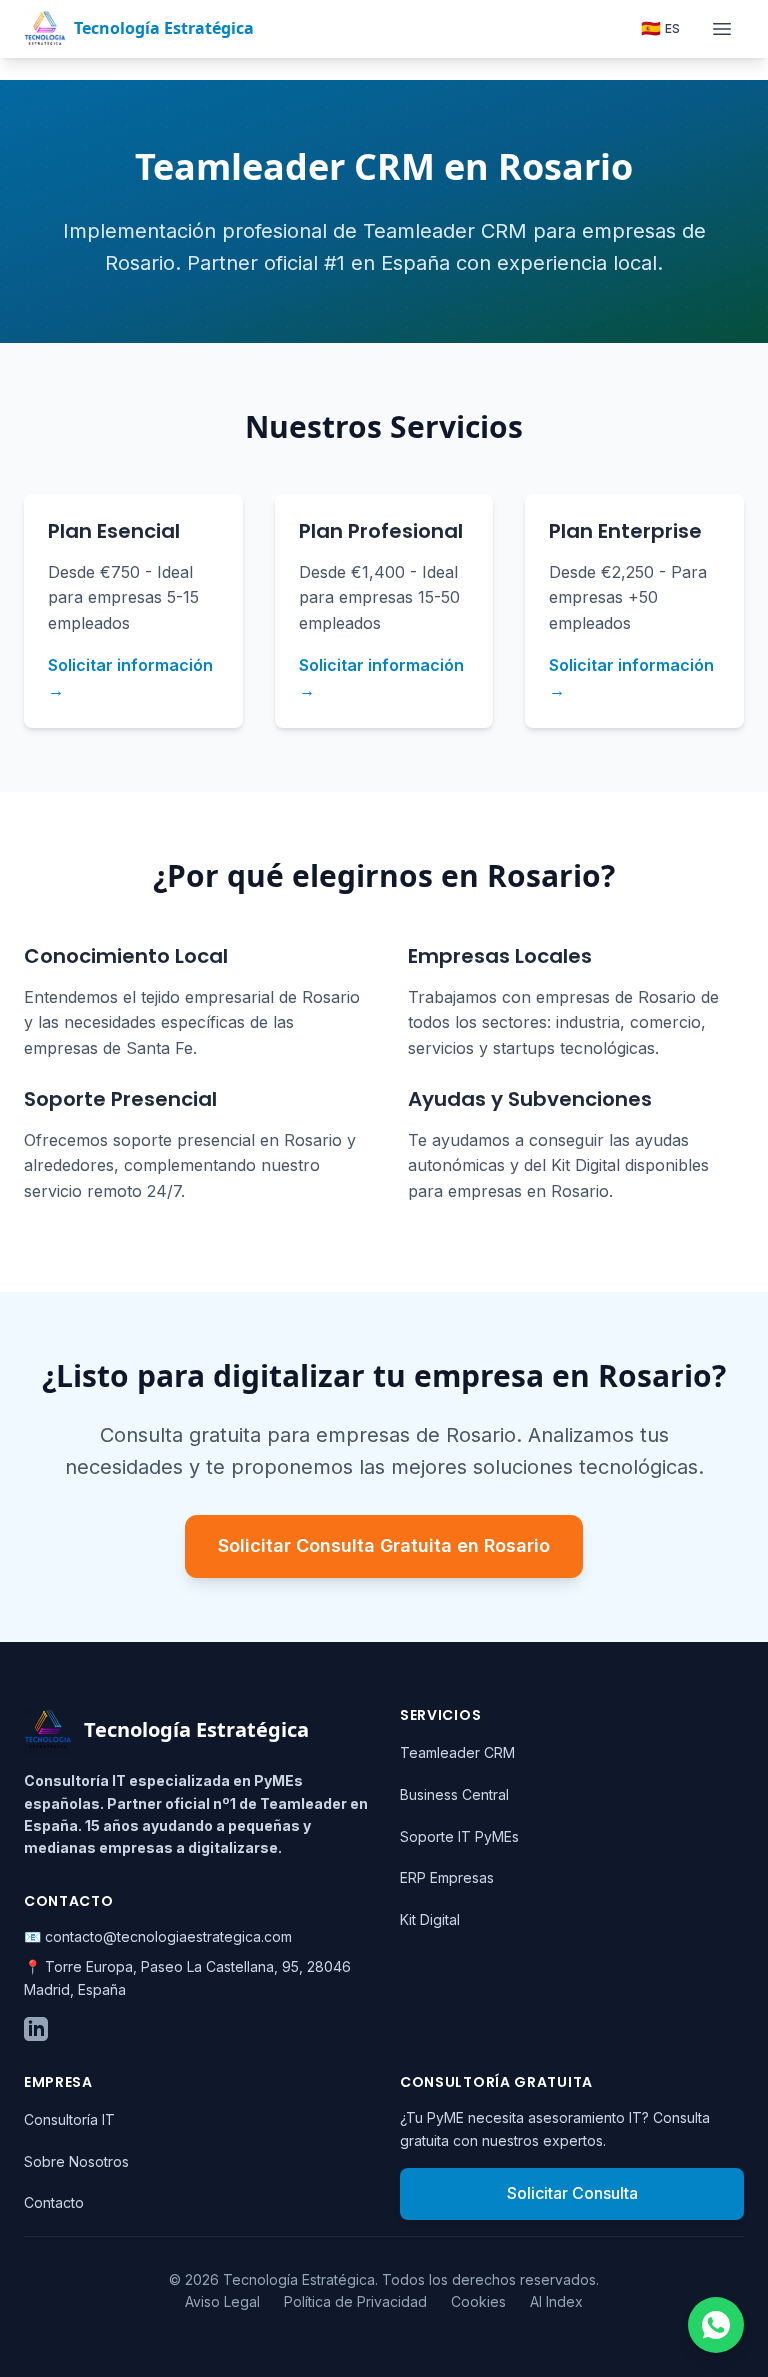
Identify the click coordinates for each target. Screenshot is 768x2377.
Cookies (478, 2301)
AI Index (556, 2301)
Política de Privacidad (355, 2301)
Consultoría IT (69, 2119)
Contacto (54, 2202)
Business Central (454, 1794)
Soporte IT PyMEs (459, 1836)
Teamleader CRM (457, 1752)
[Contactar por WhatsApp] (716, 2325)
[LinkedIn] (36, 2029)
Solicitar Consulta (572, 2193)
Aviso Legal (222, 2301)
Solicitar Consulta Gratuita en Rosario (384, 1545)
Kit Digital (430, 1919)
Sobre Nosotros (76, 2161)
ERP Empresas (447, 1877)
